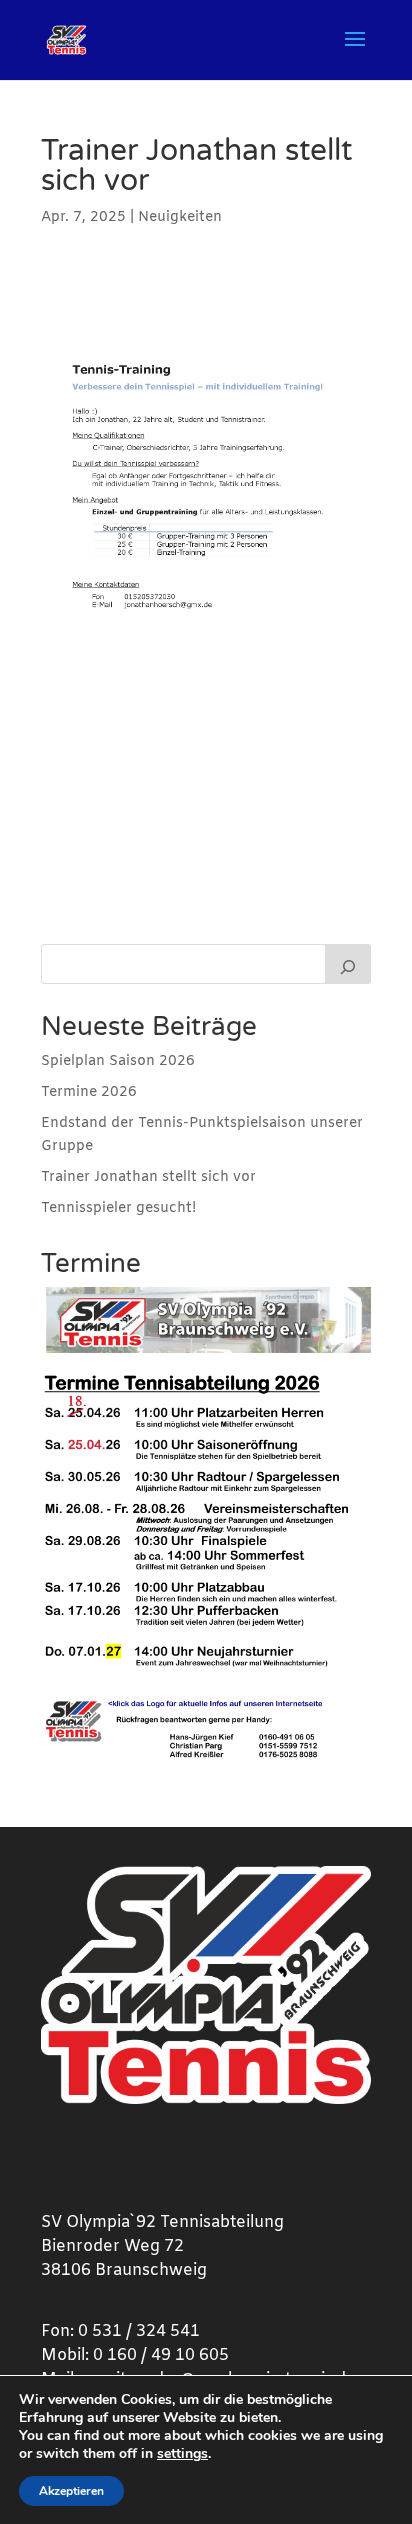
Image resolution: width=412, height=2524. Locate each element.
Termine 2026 (89, 1092)
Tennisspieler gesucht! (118, 1208)
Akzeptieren (71, 2491)
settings (182, 2454)
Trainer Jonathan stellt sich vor (148, 1177)
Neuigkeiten (180, 217)
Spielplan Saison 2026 (118, 1061)
